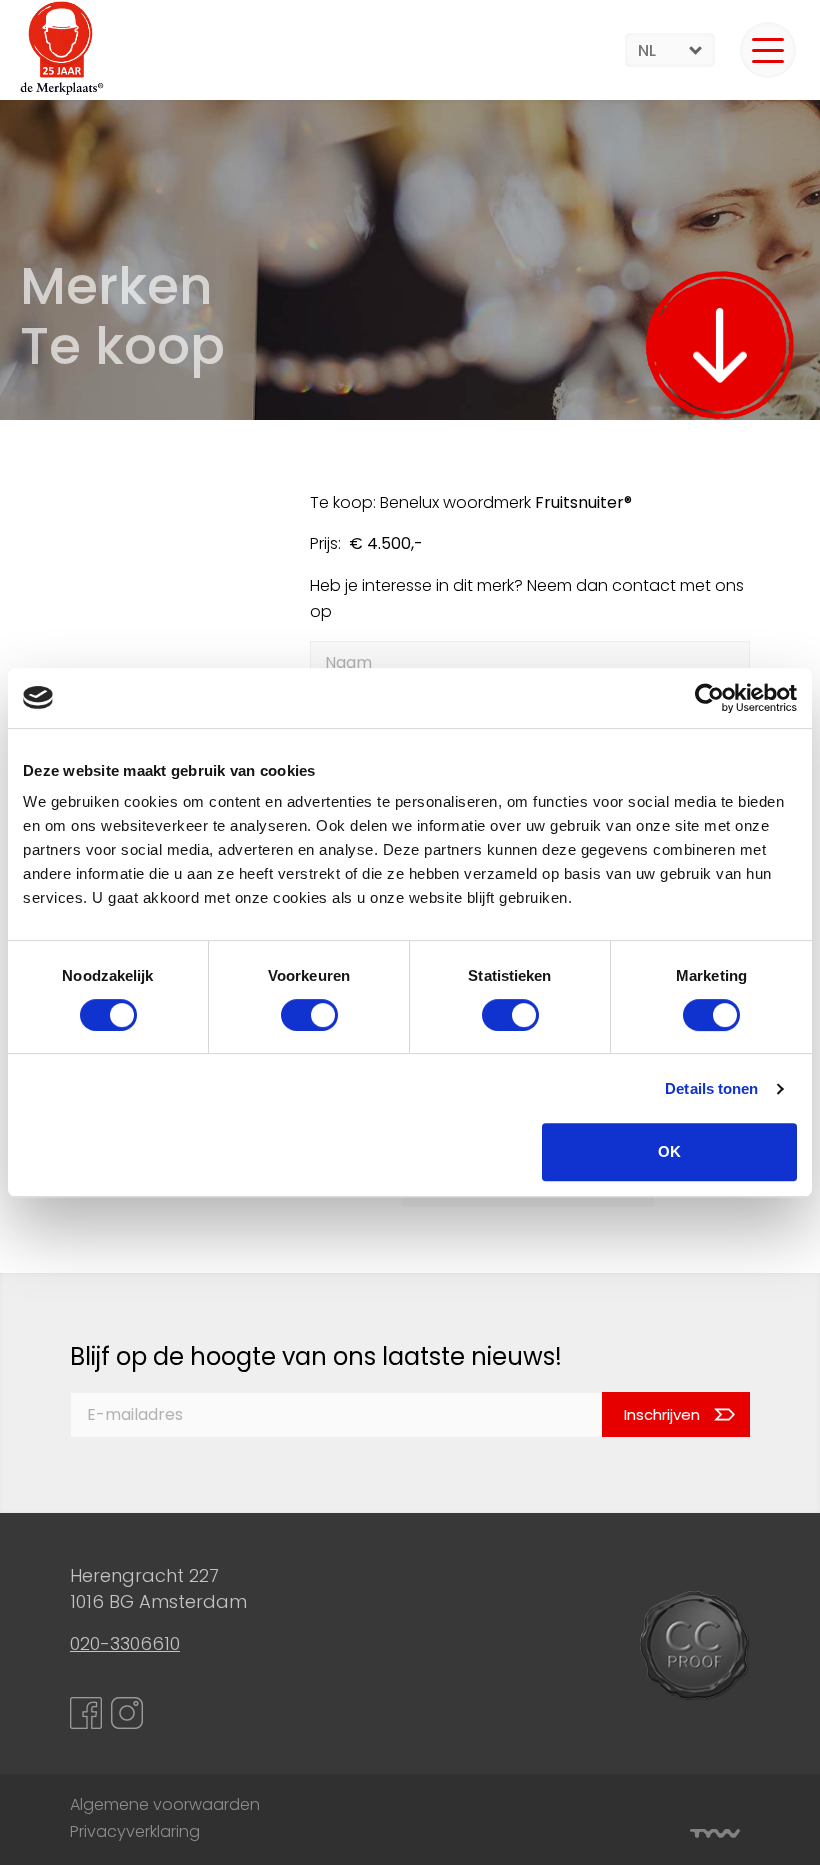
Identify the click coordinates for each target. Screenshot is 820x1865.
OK (669, 1151)
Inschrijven (662, 1414)
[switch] (309, 1015)
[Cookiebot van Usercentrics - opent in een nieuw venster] (709, 698)
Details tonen (711, 1088)
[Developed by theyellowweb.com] (715, 1833)
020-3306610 (125, 1643)
